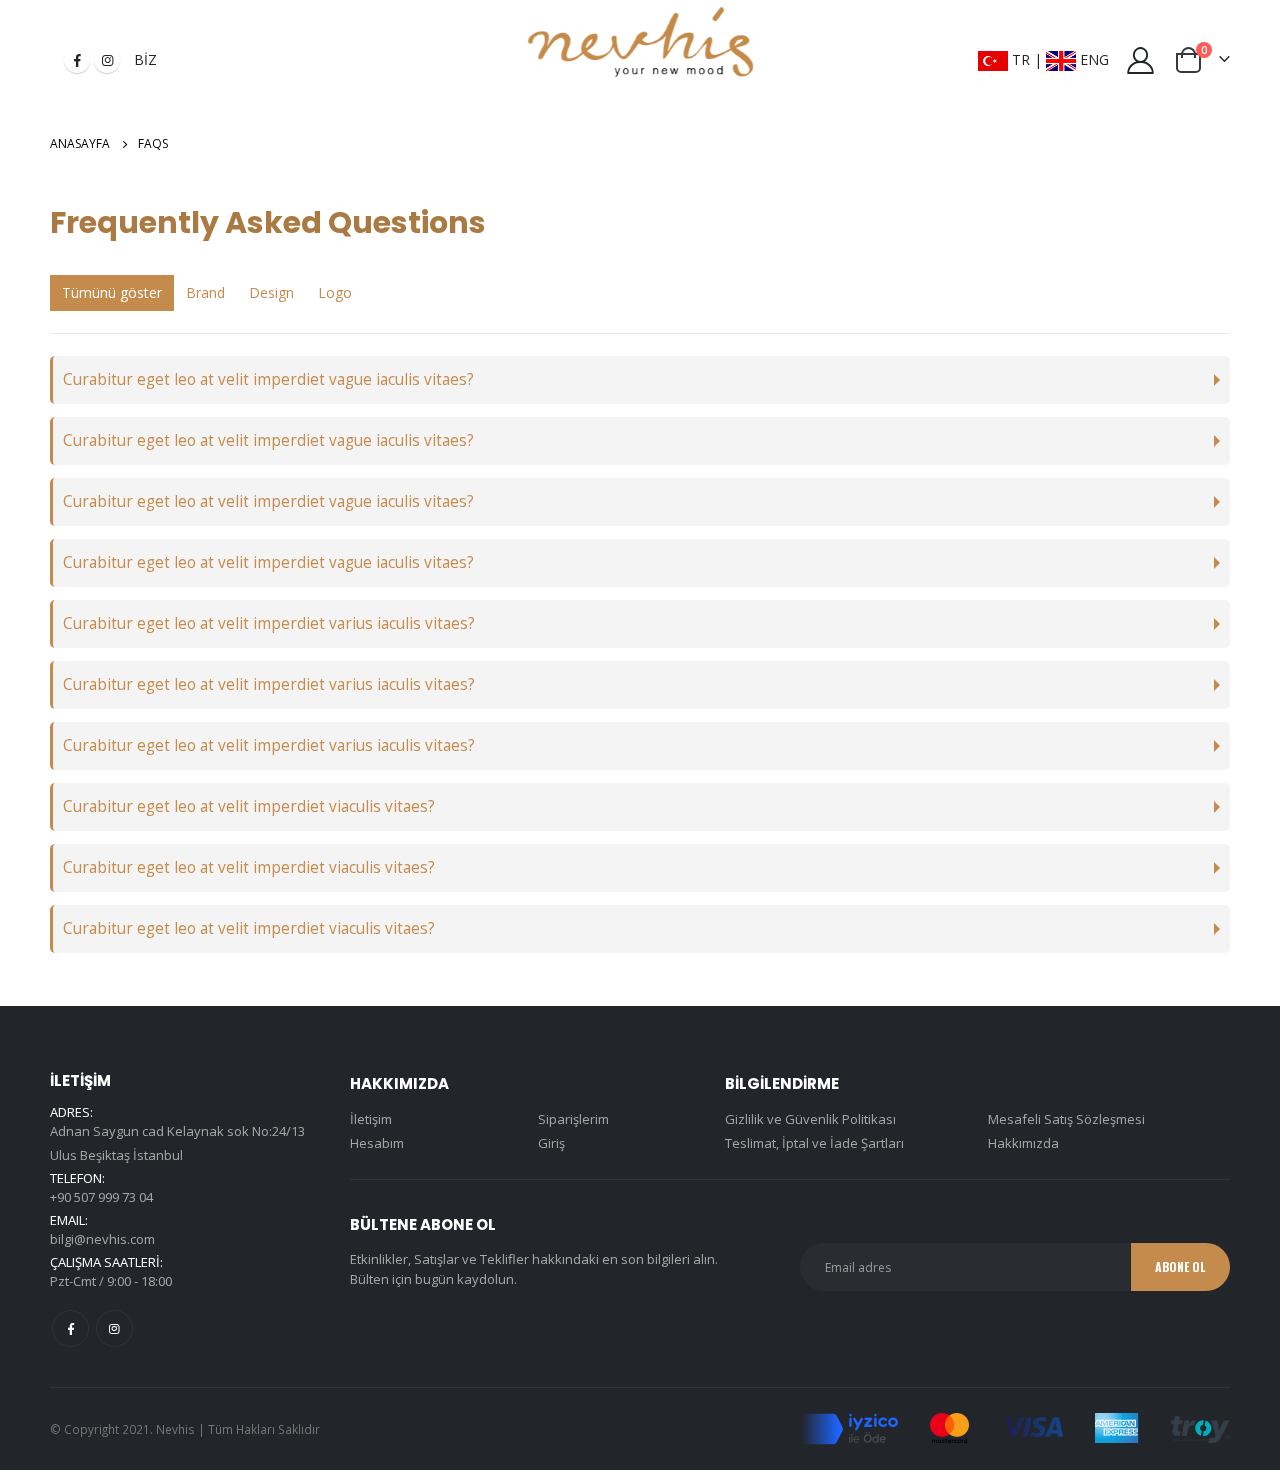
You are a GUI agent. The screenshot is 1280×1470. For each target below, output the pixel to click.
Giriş (551, 1143)
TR (1019, 59)
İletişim (371, 1119)
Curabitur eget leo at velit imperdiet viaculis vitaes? (249, 806)
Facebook (70, 1328)
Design (271, 292)
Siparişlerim (573, 1119)
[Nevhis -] (640, 45)
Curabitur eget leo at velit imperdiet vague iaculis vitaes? (268, 379)
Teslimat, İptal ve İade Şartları (814, 1143)
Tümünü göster (112, 292)
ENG (1092, 59)
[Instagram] (107, 60)
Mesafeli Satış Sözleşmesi (1066, 1119)
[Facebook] (77, 60)
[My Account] (1141, 60)
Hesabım (377, 1143)
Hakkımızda (1023, 1143)
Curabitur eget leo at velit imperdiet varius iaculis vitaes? (269, 623)
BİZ (145, 59)
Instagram (114, 1328)
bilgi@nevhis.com (102, 1239)
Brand (205, 292)
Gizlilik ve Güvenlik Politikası (810, 1119)
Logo (335, 292)
